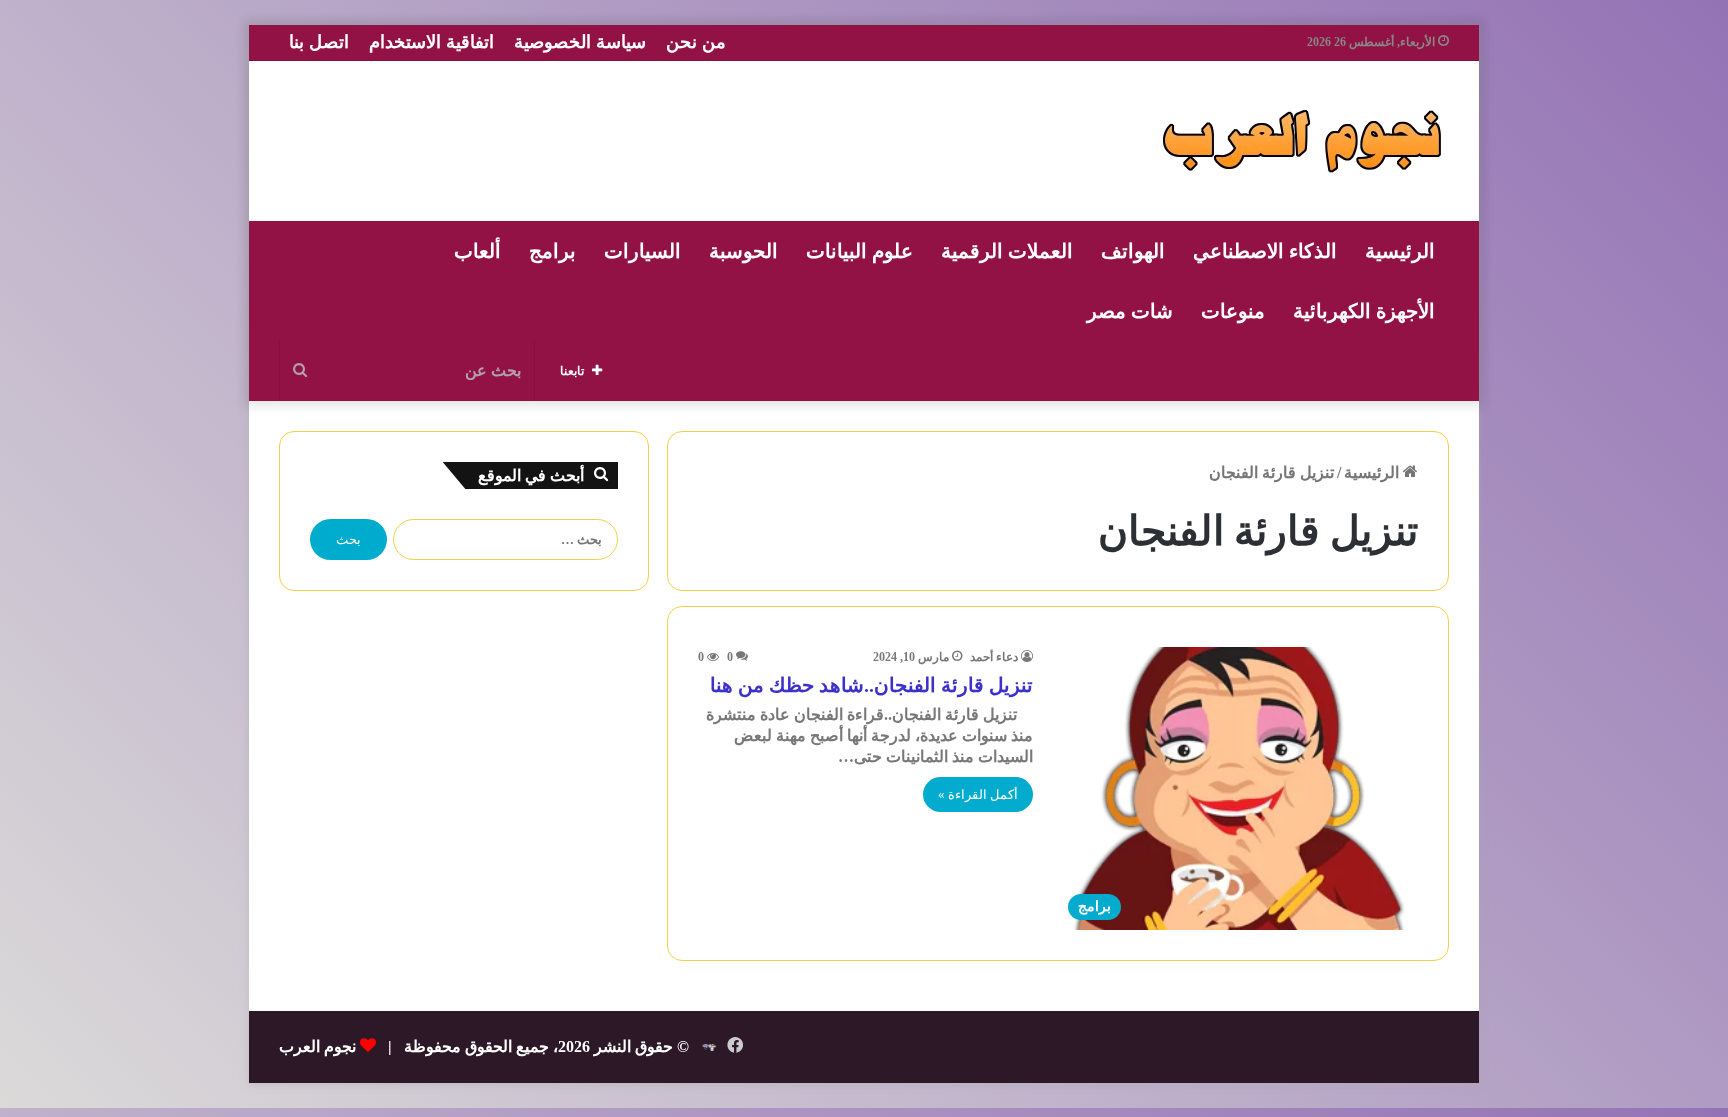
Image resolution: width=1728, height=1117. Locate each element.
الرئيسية (1400, 251)
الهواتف (1133, 251)
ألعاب (477, 251)
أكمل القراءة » (978, 794)
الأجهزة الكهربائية (1364, 311)
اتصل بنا (319, 42)
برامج (552, 251)
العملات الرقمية (1007, 251)
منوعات (1233, 311)
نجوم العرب (317, 1046)
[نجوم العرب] (1302, 141)
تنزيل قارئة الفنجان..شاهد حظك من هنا (871, 685)
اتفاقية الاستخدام (431, 42)
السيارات (642, 251)
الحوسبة (743, 251)
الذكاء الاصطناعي (1265, 251)
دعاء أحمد (994, 657)
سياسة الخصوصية (580, 42)
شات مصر (1130, 311)
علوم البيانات (859, 251)
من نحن (696, 42)
